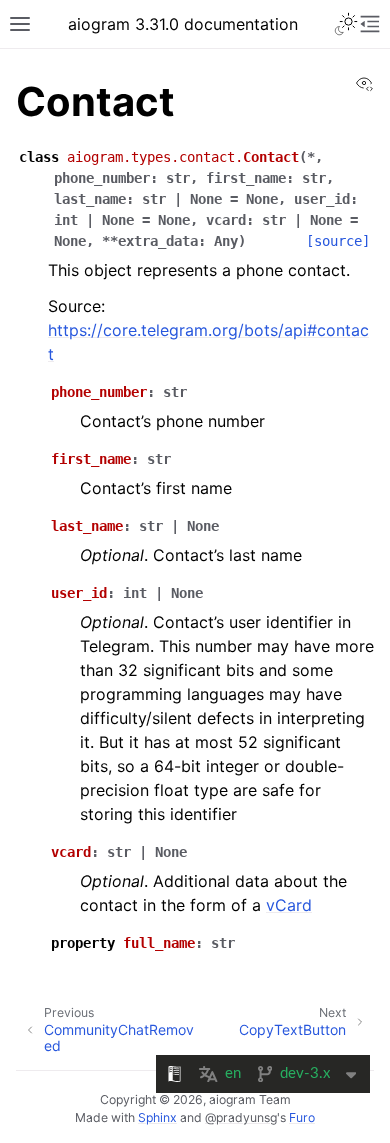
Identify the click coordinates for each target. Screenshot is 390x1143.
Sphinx (157, 1117)
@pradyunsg (241, 1117)
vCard (289, 905)
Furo (302, 1117)
